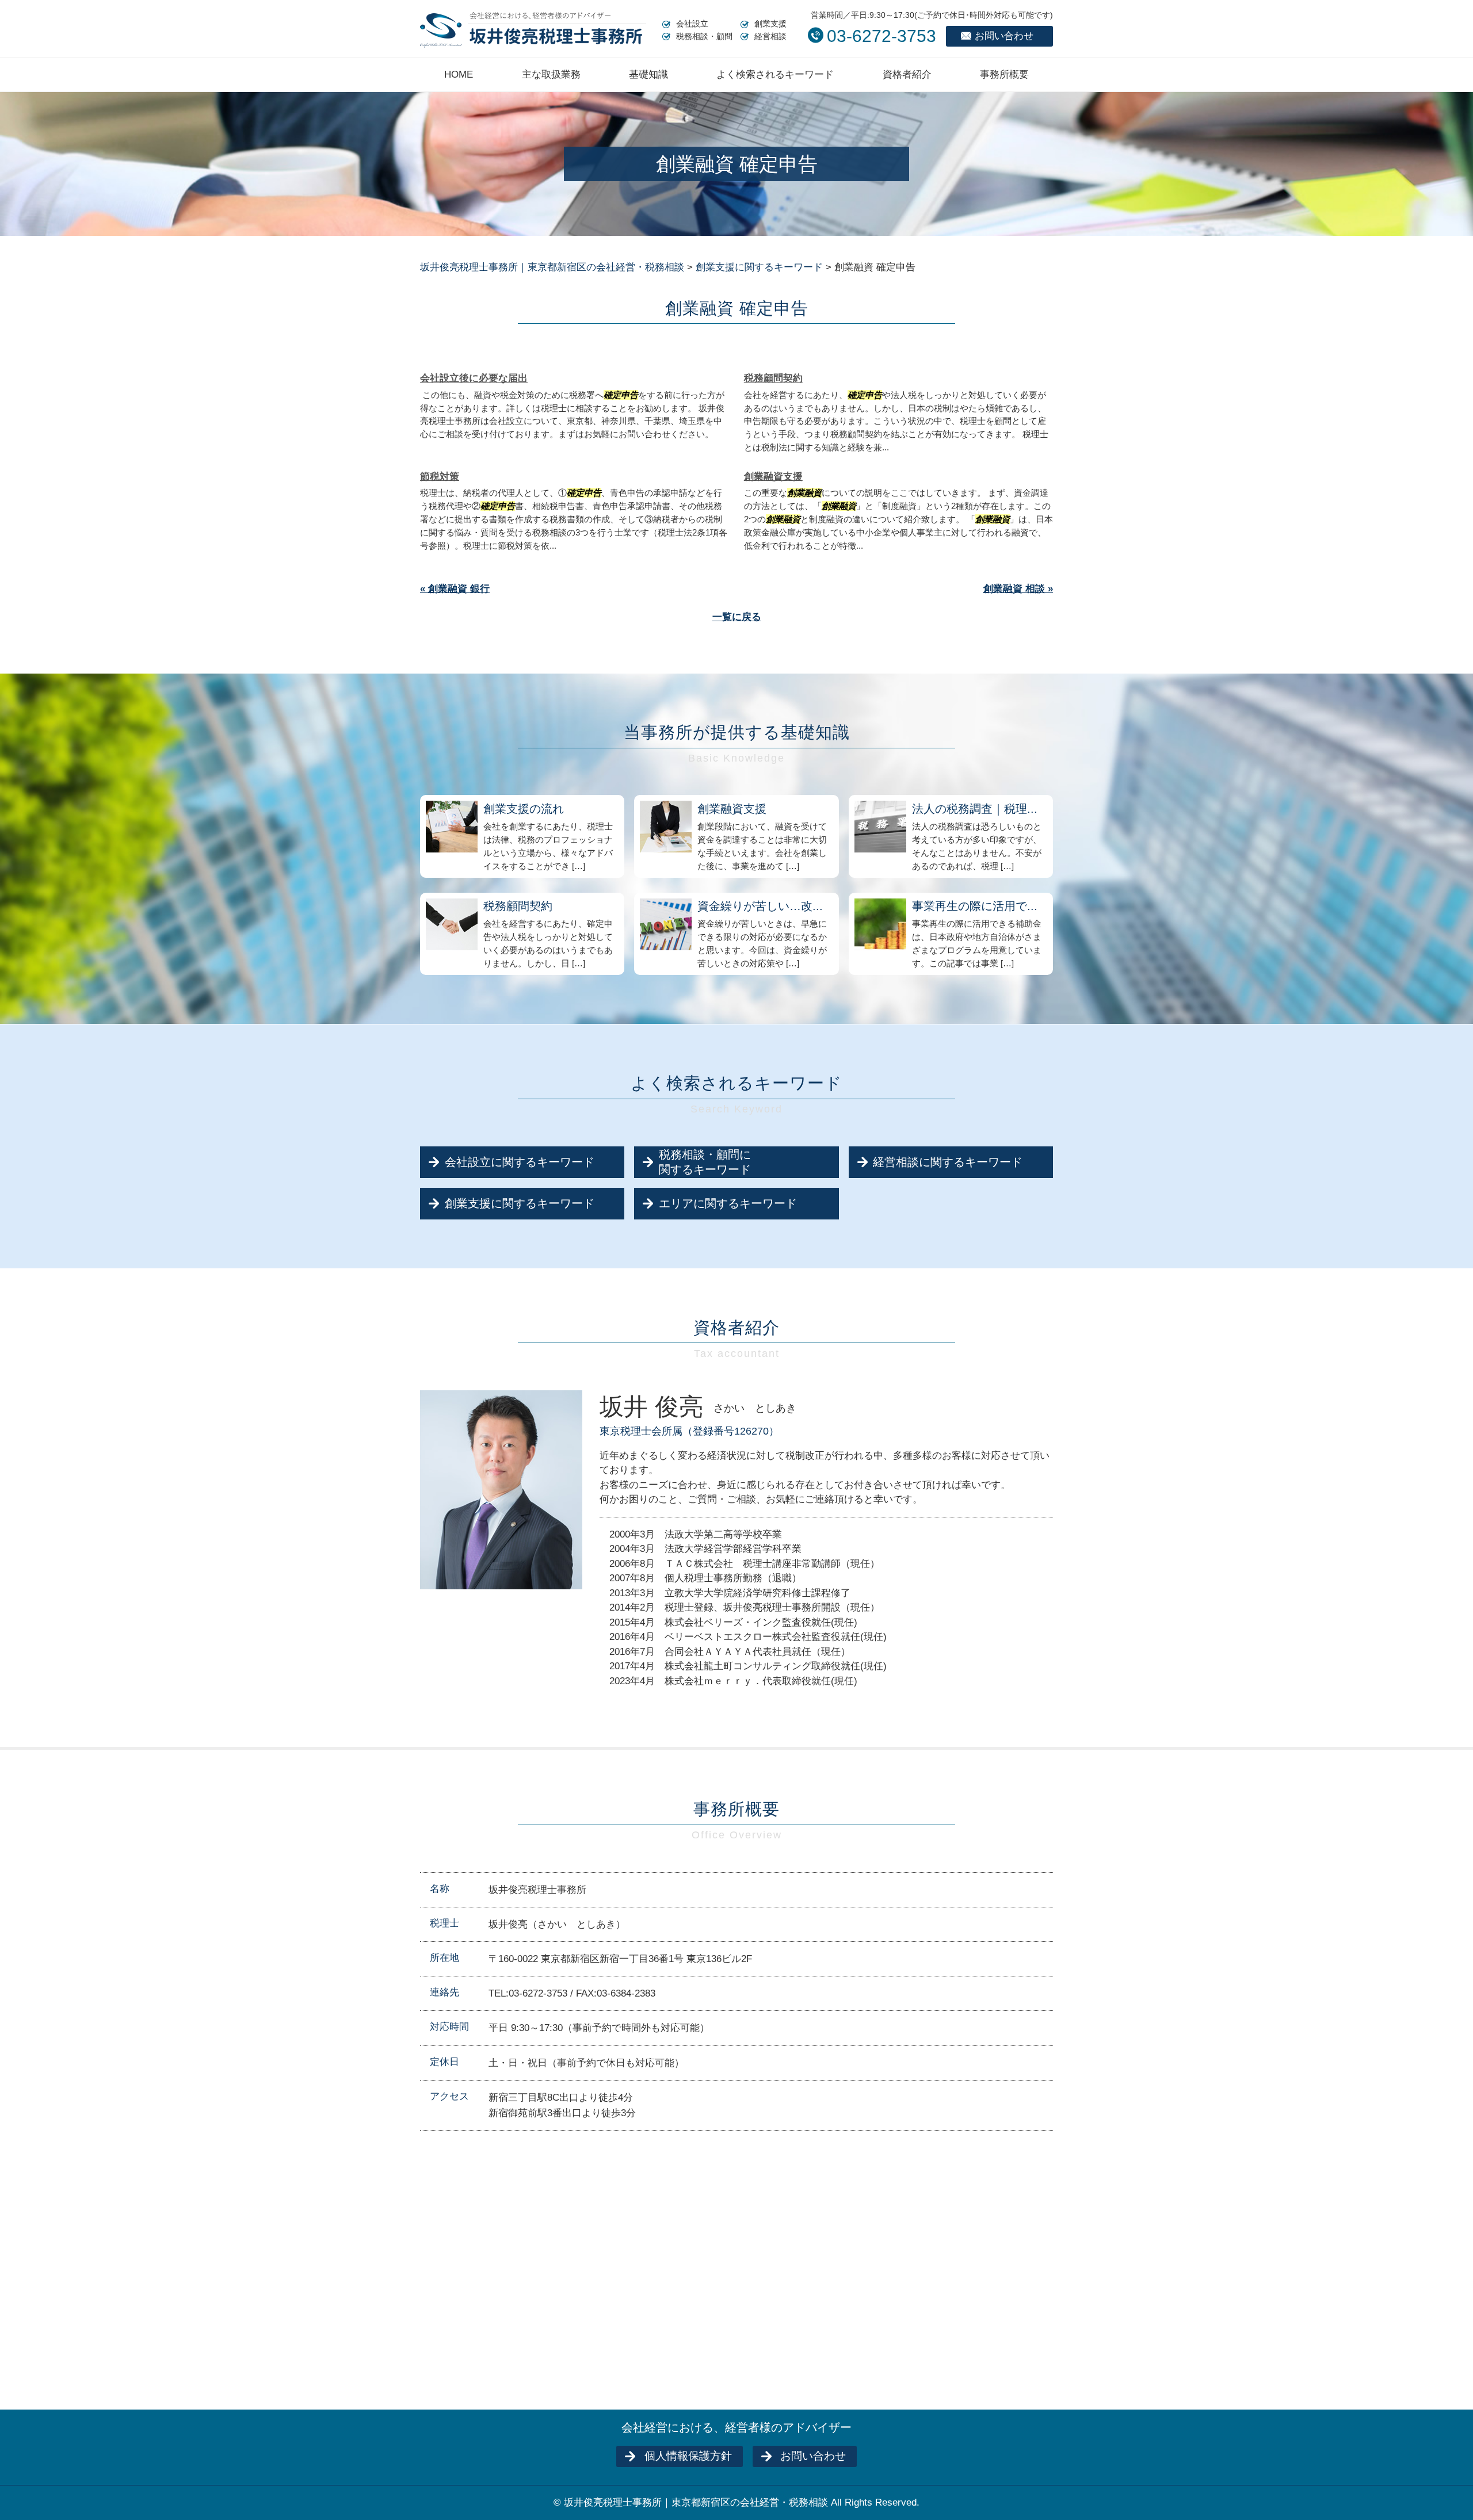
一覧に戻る (737, 617)
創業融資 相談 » (1018, 589)
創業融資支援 (773, 477)
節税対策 (440, 477)
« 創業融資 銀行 (455, 589)
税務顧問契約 (773, 378)
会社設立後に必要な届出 (474, 378)
